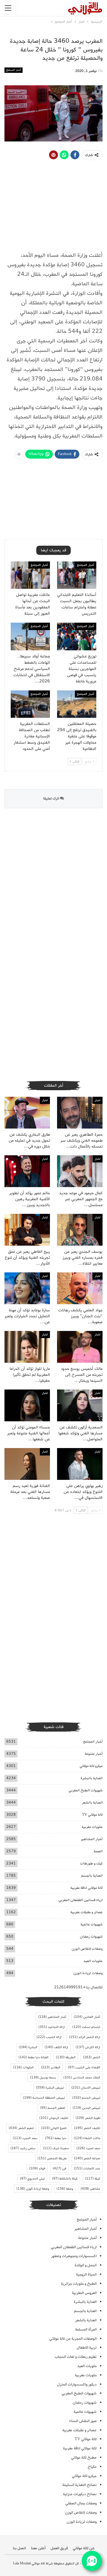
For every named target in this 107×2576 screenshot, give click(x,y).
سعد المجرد (25, 2138)
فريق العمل (59, 2548)
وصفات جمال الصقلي (81, 2503)
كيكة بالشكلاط (65, 2179)
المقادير (51, 2067)
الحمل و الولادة (86, 2265)
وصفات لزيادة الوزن (88, 1973)
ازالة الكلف (56, 2047)
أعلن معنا (38, 2548)
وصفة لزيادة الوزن (33, 2189)
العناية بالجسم (92, 1876)
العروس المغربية (84, 2293)
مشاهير (90, 2189)
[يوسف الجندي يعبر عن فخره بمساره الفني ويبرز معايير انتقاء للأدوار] (80, 1230)
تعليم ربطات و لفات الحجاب (76, 2357)
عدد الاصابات (87, 2169)
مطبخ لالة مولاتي (84, 2458)
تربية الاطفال (87, 2348)
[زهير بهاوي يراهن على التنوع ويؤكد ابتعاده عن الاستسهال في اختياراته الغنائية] (80, 1464)
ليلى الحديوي (32, 2179)
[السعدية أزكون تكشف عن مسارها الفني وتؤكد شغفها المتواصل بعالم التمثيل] (80, 1405)
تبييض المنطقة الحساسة (44, 2098)
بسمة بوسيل (43, 2078)
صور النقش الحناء (83, 2421)
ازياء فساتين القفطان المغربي (81, 1900)
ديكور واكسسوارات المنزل (77, 2384)
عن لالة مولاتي (84, 2548)
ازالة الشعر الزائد (85, 2037)
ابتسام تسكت (86, 2027)
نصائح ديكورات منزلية (80, 2494)
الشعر (92, 2057)
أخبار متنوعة (94, 1754)
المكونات (23, 2067)
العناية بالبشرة (92, 1778)
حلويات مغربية (92, 1827)
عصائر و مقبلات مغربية (86, 1912)
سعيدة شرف (56, 2148)
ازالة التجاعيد (52, 2027)
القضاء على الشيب (84, 2067)
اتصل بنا (19, 2548)
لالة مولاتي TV (92, 1815)
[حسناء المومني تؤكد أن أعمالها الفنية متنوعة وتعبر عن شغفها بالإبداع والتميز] (27, 1405)
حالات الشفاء (87, 2138)
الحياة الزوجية (86, 2274)
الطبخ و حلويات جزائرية (79, 2284)
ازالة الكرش (88, 2047)
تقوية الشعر (88, 2118)
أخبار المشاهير (92, 1839)
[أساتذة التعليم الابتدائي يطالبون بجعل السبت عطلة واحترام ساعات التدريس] (77, 575)
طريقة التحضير (52, 2158)
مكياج (92, 2467)
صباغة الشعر (87, 2158)
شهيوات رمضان (91, 1937)
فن (59, 2169)
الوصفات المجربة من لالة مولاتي (73, 2339)
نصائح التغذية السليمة (80, 2485)
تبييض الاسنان (86, 2088)
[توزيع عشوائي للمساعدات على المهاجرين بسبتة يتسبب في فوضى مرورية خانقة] (77, 636)
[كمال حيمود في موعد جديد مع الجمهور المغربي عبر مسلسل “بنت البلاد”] (80, 1171)
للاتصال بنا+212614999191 (78, 1987)
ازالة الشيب (49, 2037)
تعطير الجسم (53, 2108)
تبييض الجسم (86, 2098)
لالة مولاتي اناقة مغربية (86, 1888)
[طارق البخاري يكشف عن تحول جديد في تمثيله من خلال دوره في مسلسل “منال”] (27, 1113)
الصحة (98, 1851)
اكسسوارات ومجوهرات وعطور (74, 2256)
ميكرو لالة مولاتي (91, 1766)
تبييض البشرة (50, 2088)
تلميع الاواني (54, 2128)
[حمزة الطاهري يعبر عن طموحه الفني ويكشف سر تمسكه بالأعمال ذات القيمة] (80, 1113)
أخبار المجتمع (14, 70)
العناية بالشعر (92, 1802)
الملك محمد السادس (82, 2078)
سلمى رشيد (23, 2148)
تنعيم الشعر (21, 2128)
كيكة (93, 2179)
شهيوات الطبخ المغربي (86, 1790)
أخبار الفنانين (87, 2017)
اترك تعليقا (52, 798)
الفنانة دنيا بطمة (33, 2057)
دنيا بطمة (56, 2138)
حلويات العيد (93, 1961)
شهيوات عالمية (92, 1924)
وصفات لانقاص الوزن (87, 1949)
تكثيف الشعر (87, 2128)
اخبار (97, 1100)
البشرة (28, 2047)
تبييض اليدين (86, 2108)
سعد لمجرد (88, 2148)
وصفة (65, 2189)
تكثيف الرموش (54, 2118)
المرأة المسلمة (86, 2329)
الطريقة (66, 2057)
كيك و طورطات (91, 1863)
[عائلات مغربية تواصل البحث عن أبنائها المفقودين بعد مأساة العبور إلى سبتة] (30, 575)
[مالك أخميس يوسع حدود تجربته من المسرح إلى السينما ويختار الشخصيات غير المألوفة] (80, 1347)
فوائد (37, 2169)
